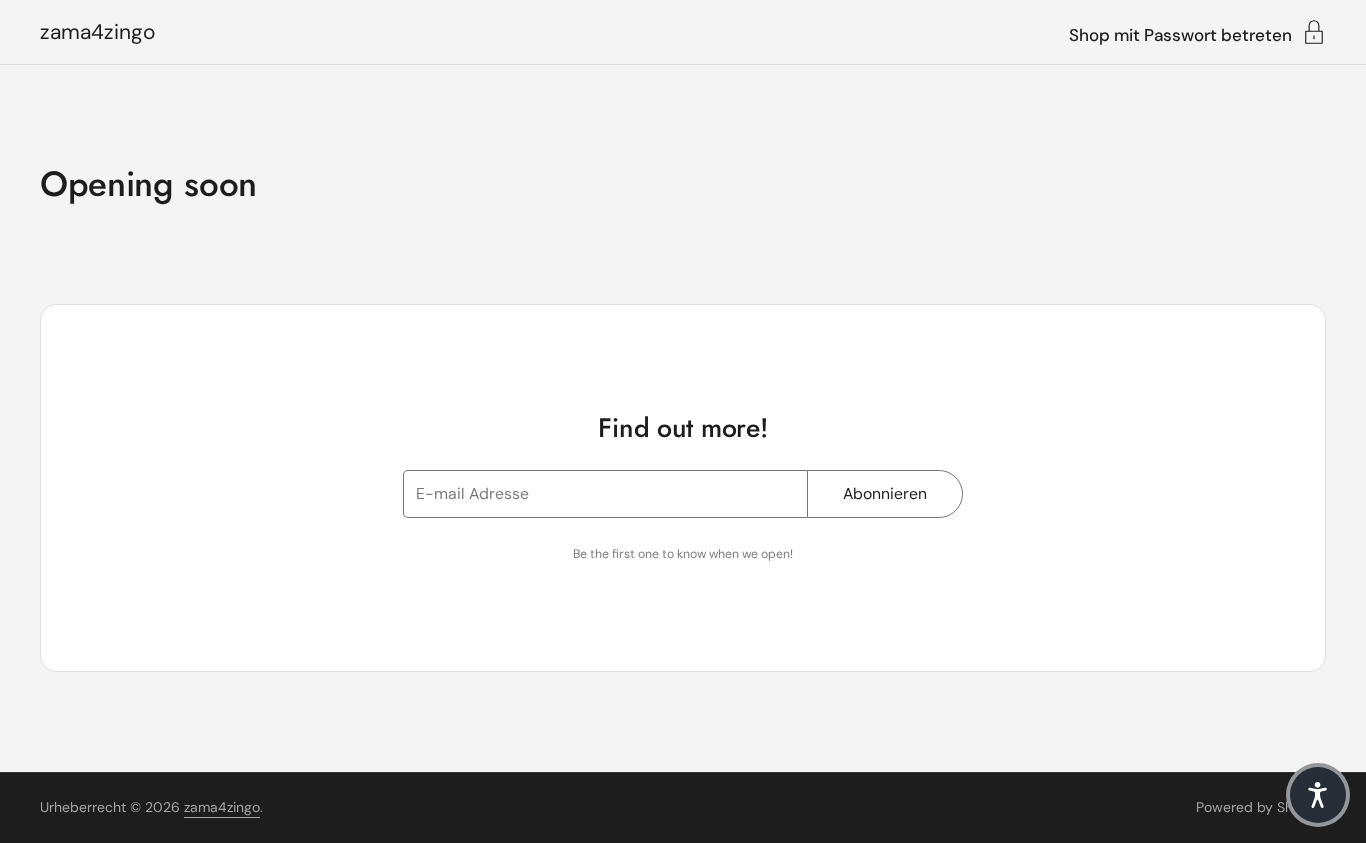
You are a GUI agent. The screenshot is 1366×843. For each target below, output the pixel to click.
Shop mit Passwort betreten (1180, 34)
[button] (1318, 795)
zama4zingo (97, 32)
